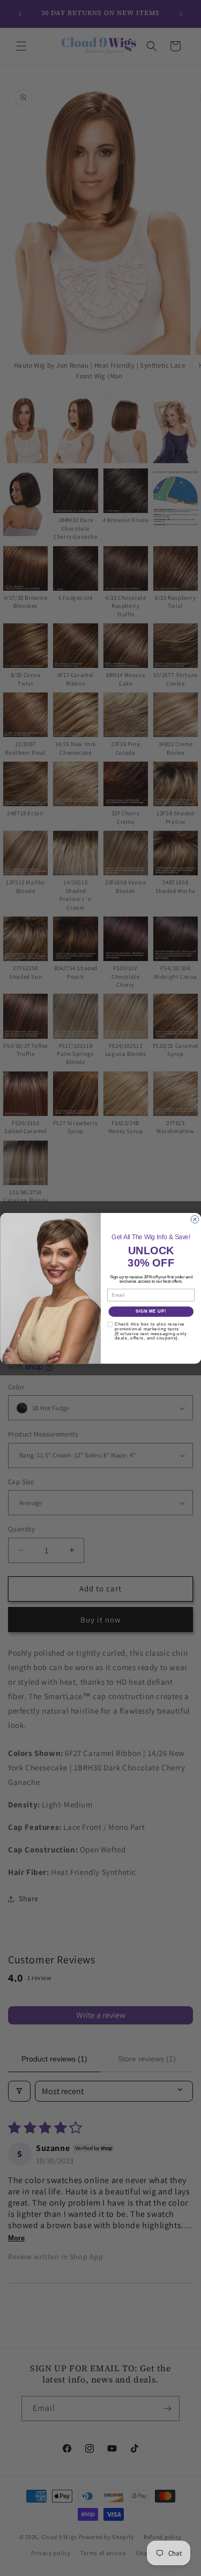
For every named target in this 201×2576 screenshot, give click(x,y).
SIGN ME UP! (151, 1311)
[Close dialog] (195, 1219)
